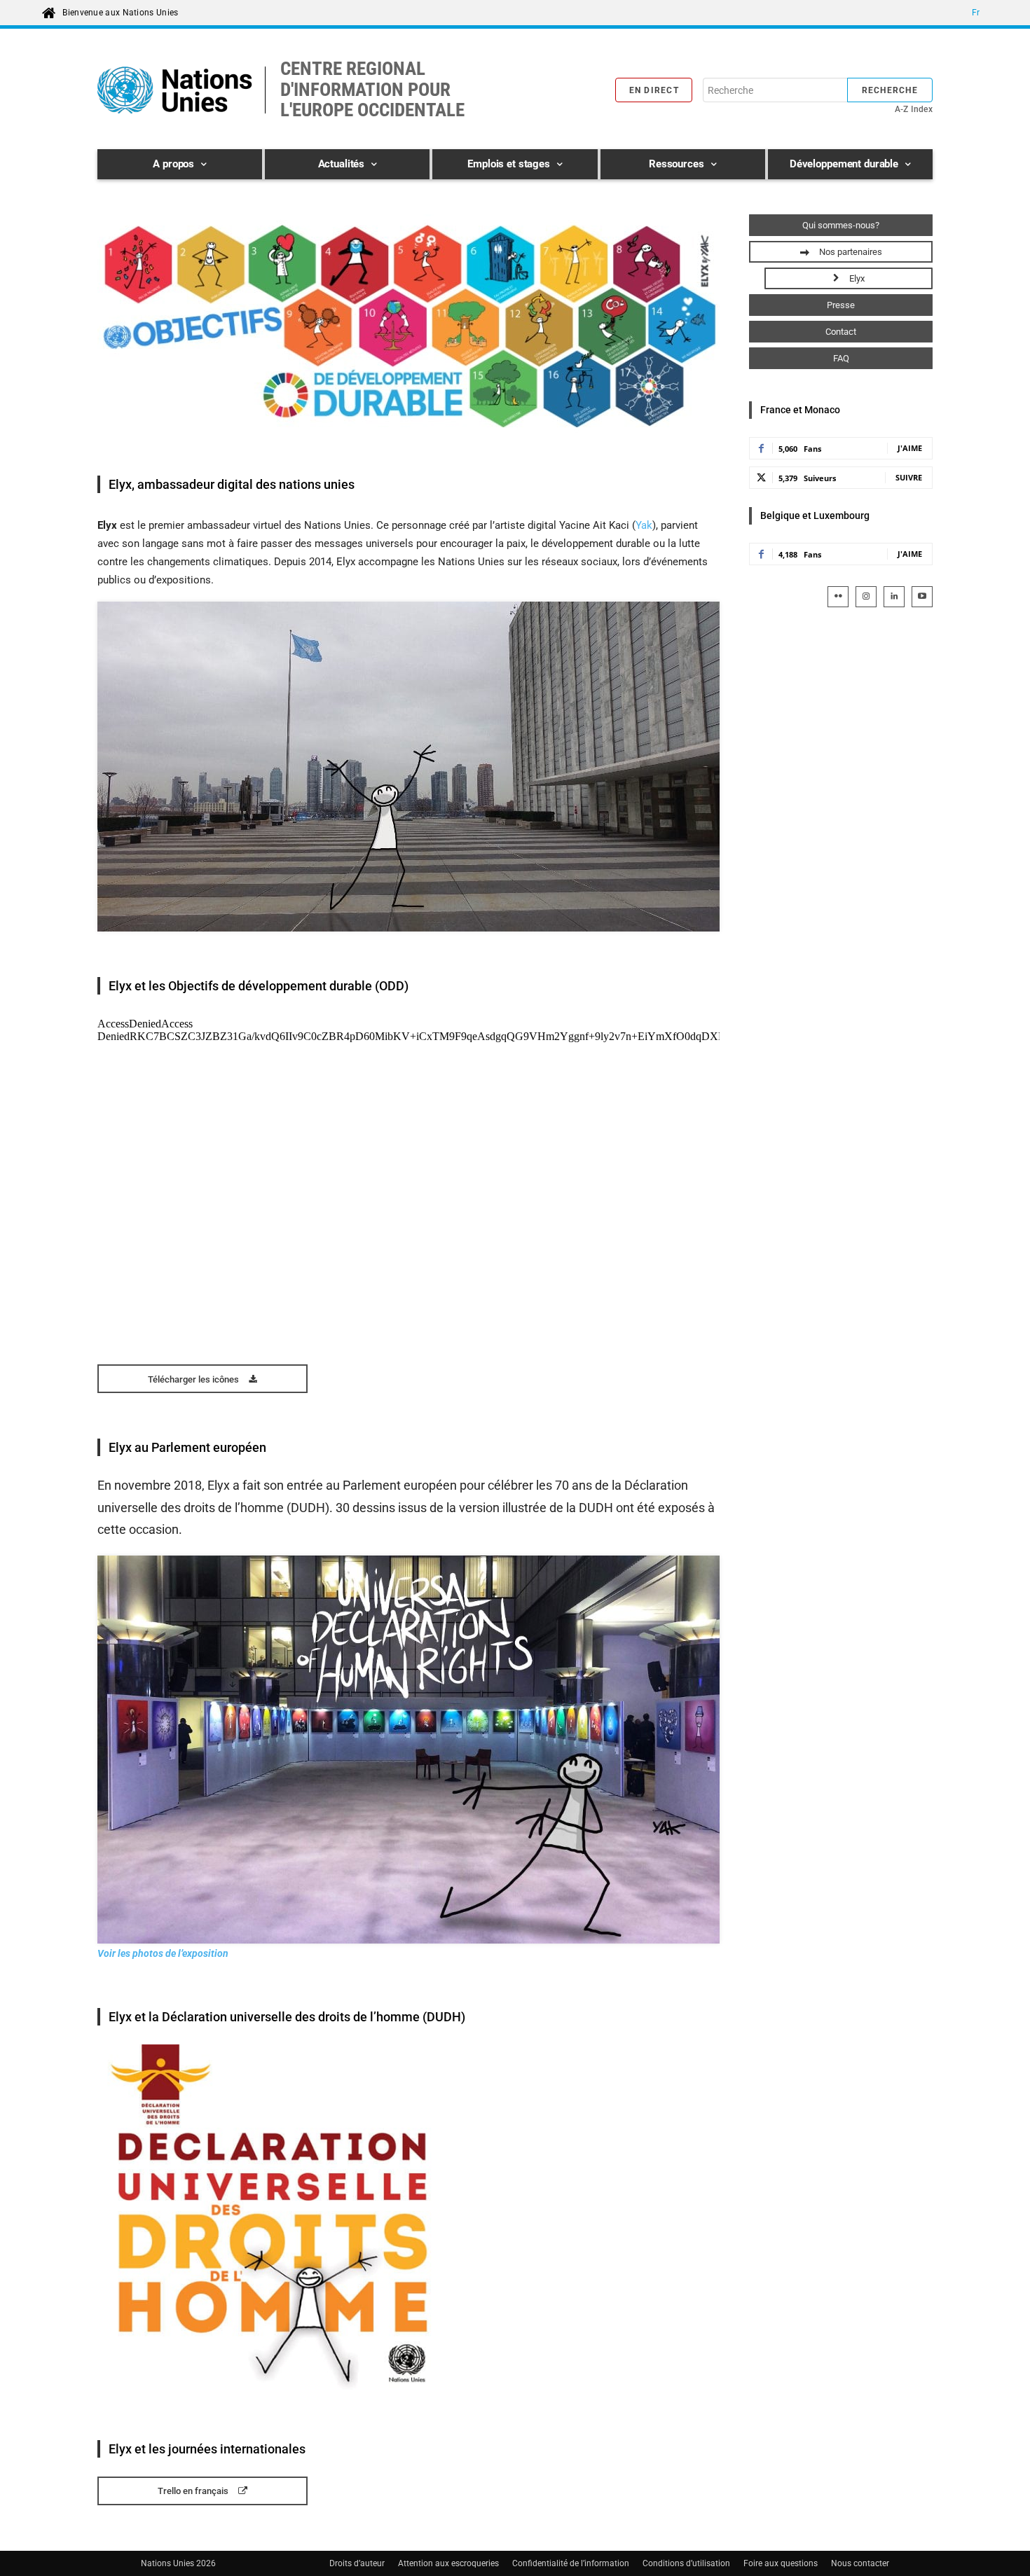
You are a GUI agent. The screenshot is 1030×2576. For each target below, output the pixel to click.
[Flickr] (838, 597)
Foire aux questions (781, 2563)
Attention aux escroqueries (448, 2563)
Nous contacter (860, 2563)
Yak (644, 525)
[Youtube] (922, 597)
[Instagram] (866, 597)
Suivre (909, 477)
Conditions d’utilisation (686, 2563)
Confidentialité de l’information (571, 2563)
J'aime (910, 448)
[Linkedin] (894, 597)
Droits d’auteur (357, 2563)
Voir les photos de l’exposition (163, 1953)
